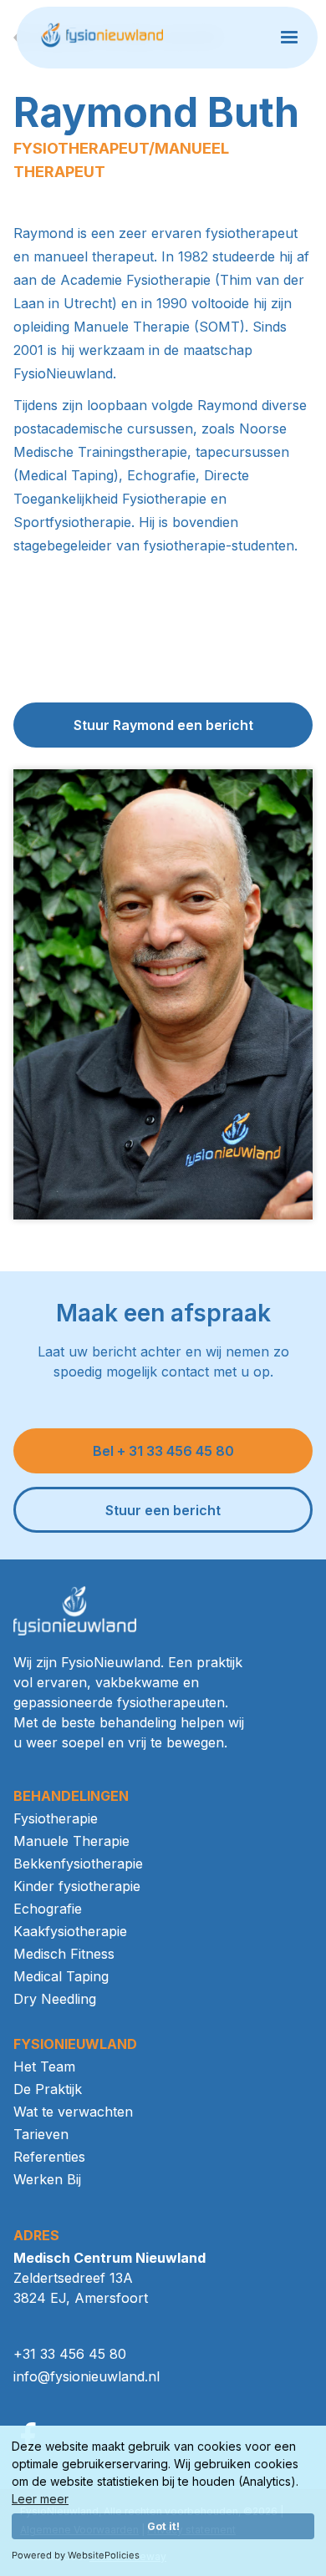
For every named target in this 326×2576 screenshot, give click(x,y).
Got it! (163, 2526)
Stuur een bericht (163, 1510)
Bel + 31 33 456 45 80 (163, 1451)
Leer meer (40, 2499)
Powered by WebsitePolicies (76, 2555)
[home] (107, 38)
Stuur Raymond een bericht (163, 725)
